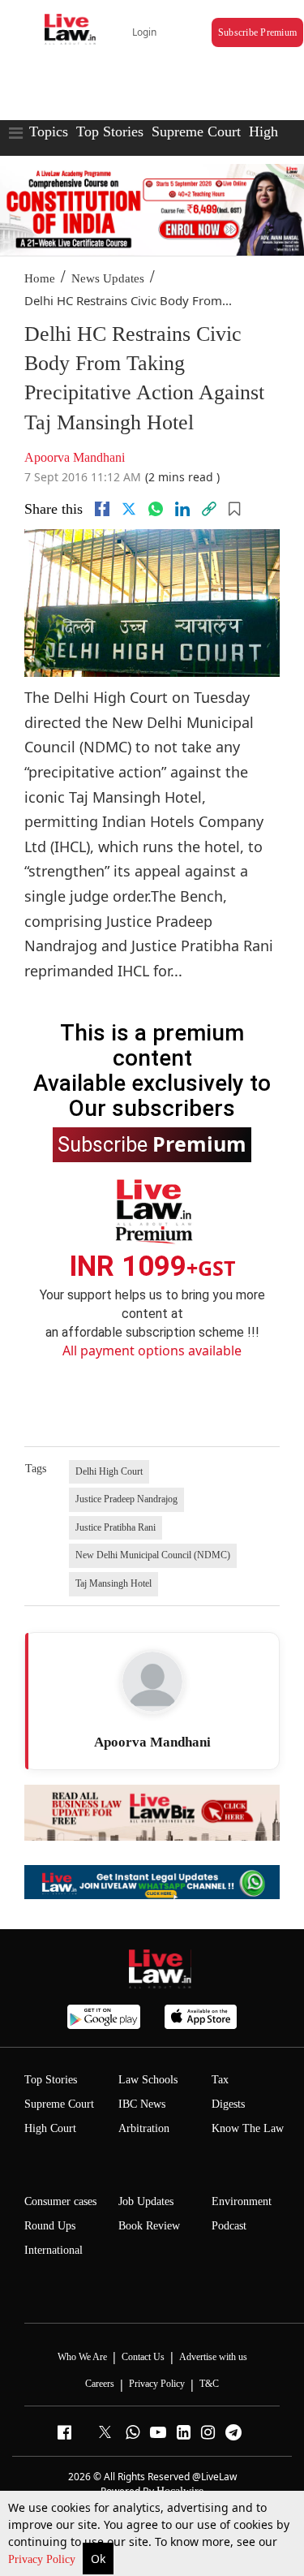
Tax (220, 2080)
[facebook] (102, 509)
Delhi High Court (109, 1471)
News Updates (108, 278)
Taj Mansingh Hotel (113, 1583)
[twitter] (129, 509)
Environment (242, 2201)
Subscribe (152, 1144)
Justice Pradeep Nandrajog (126, 1499)
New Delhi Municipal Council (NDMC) (153, 1555)
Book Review (149, 2226)
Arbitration (144, 2128)
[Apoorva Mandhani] (152, 1682)
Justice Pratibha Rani (116, 1527)
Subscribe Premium (257, 32)
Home (40, 278)
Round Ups (50, 2226)
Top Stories (110, 131)
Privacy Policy (43, 2559)
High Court (50, 2128)
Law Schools (148, 2080)
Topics (49, 131)
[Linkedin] (182, 509)
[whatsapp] (156, 509)
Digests (228, 2104)
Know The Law (248, 2128)
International (54, 2250)
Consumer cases (60, 2201)
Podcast (229, 2226)
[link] (209, 509)
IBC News (142, 2104)
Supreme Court (196, 131)
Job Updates (146, 2201)
